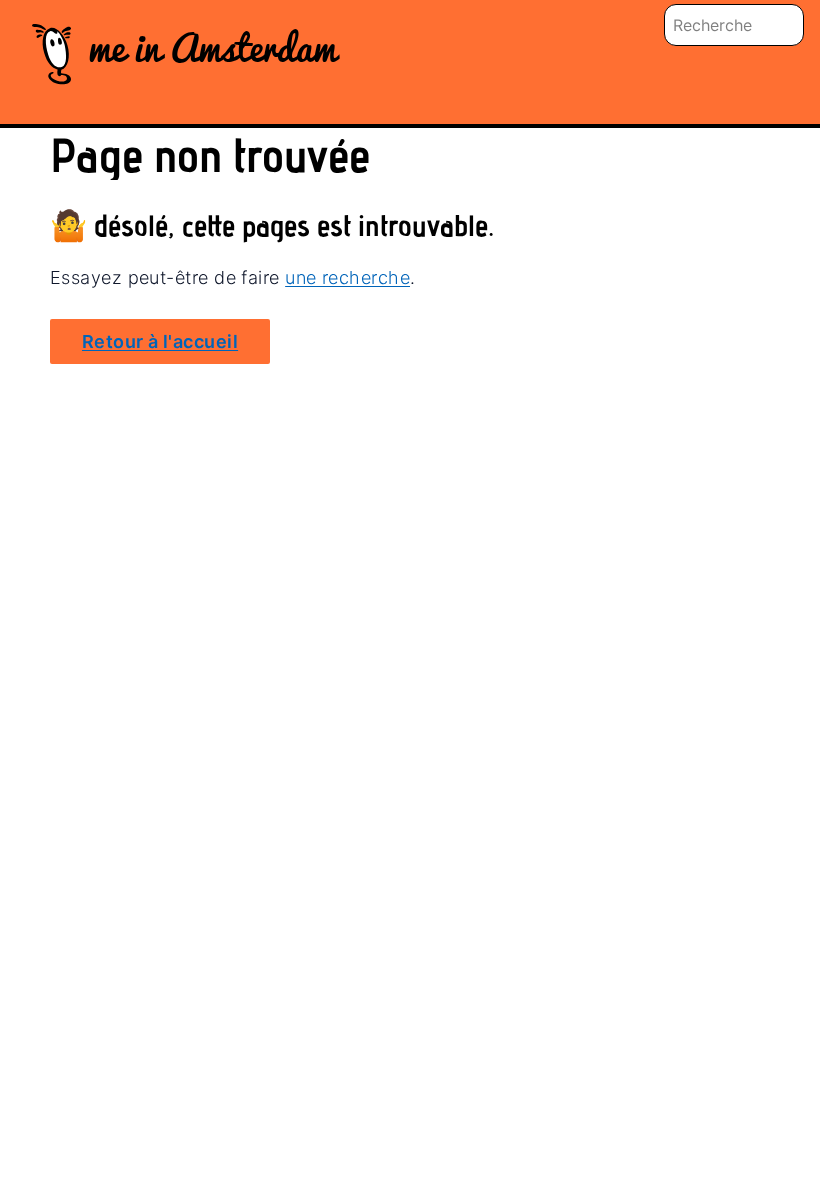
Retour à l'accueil (160, 341)
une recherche (347, 277)
